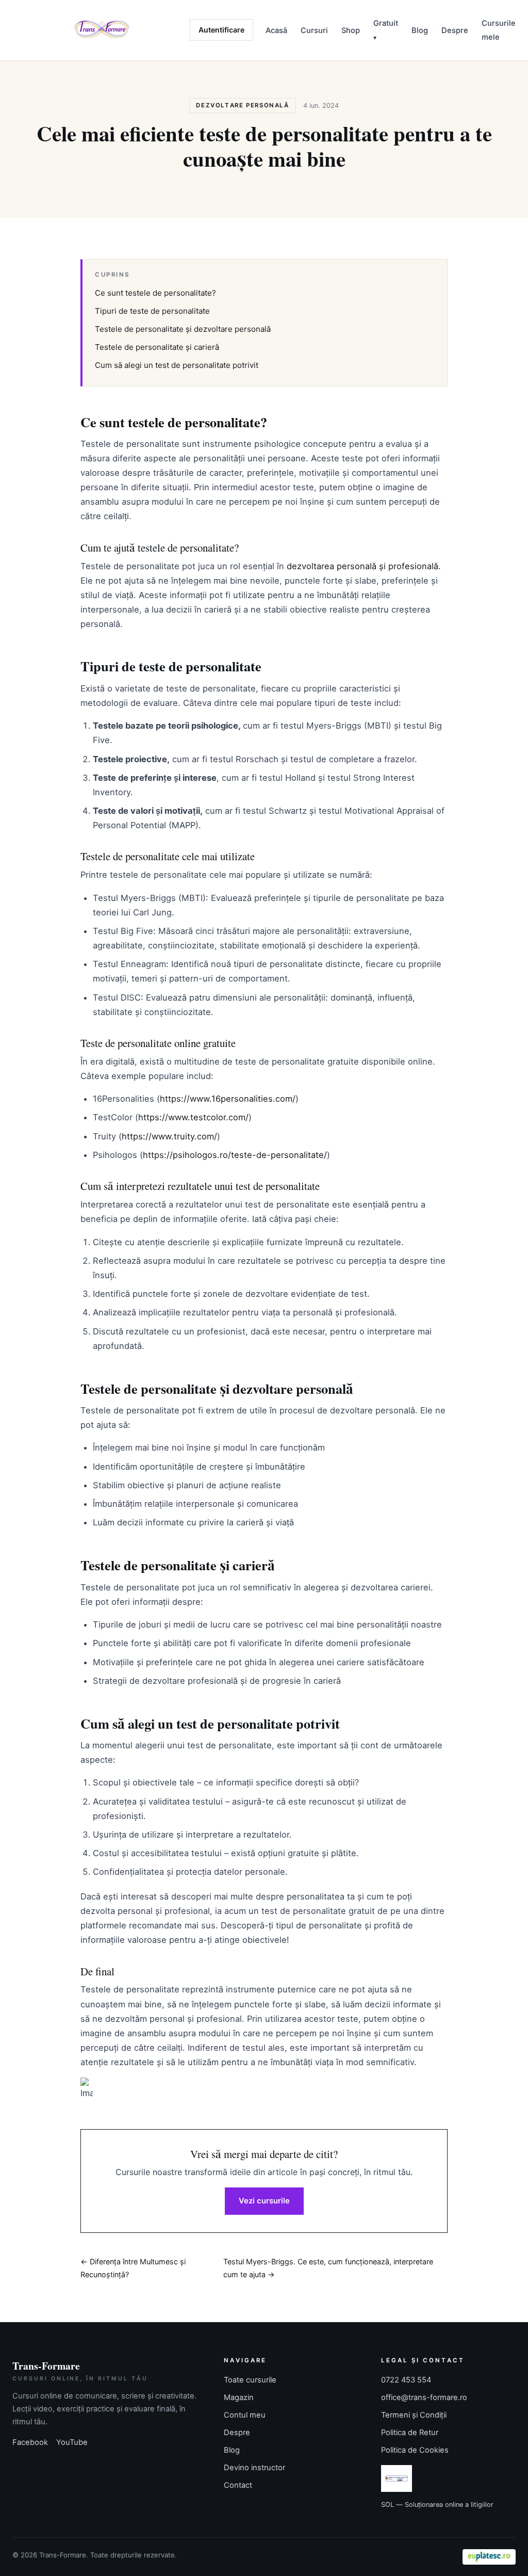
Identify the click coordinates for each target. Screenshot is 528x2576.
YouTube (72, 2442)
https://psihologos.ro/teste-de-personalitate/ (235, 1155)
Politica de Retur (410, 2433)
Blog (420, 30)
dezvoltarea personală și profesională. (364, 566)
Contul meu (245, 2415)
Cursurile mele (499, 30)
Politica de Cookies (415, 2450)
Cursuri (314, 30)
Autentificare (221, 30)
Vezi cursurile (264, 2201)
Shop (351, 30)
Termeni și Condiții (414, 2415)
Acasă (276, 30)
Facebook (30, 2442)
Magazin (239, 2397)
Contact (238, 2485)
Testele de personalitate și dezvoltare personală (183, 329)
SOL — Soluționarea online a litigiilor (437, 2505)
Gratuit (386, 23)
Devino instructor (254, 2468)
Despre (455, 30)
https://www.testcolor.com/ (193, 1117)
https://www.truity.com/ (169, 1136)
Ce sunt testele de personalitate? (155, 293)
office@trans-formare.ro (424, 2397)
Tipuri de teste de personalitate (152, 311)
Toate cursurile (250, 2380)
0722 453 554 (406, 2380)
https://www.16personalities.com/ (228, 1099)
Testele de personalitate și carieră (157, 347)
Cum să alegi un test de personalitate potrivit (177, 365)
